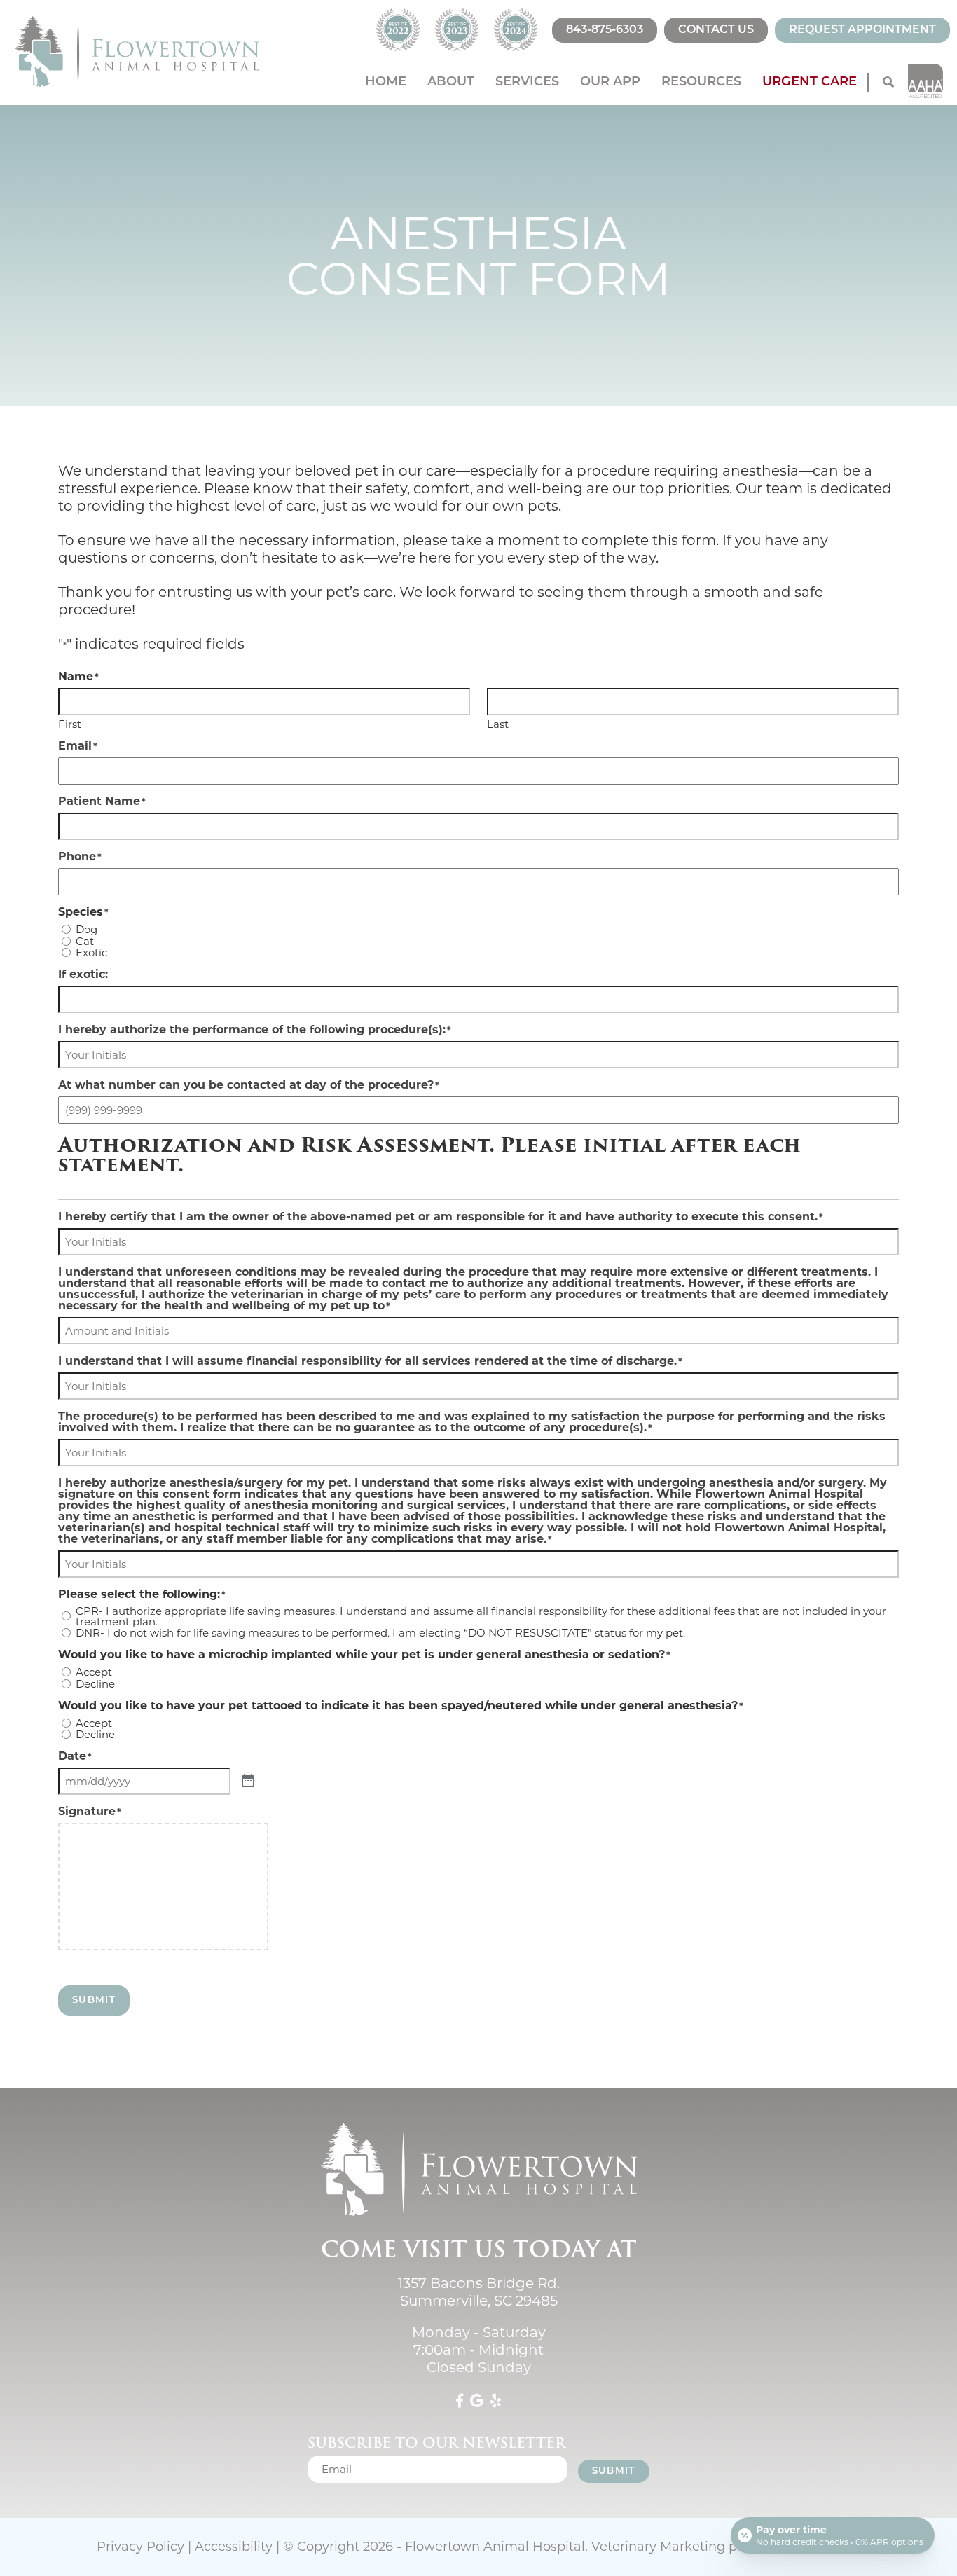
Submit (94, 2000)
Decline (95, 1684)
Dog (87, 929)
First (70, 723)
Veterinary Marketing (658, 2547)
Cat (85, 941)
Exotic (91, 952)
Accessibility (234, 2547)
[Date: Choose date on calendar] (248, 1781)
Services (527, 83)
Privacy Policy (140, 2547)
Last (498, 723)
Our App (610, 83)
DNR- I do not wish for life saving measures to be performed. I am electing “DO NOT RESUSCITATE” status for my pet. (380, 1633)
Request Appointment (862, 30)
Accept (94, 1672)
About (451, 83)
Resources (701, 83)
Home (386, 83)
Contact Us (716, 30)
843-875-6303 (605, 30)
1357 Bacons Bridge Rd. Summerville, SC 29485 (479, 2292)
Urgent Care (810, 83)
